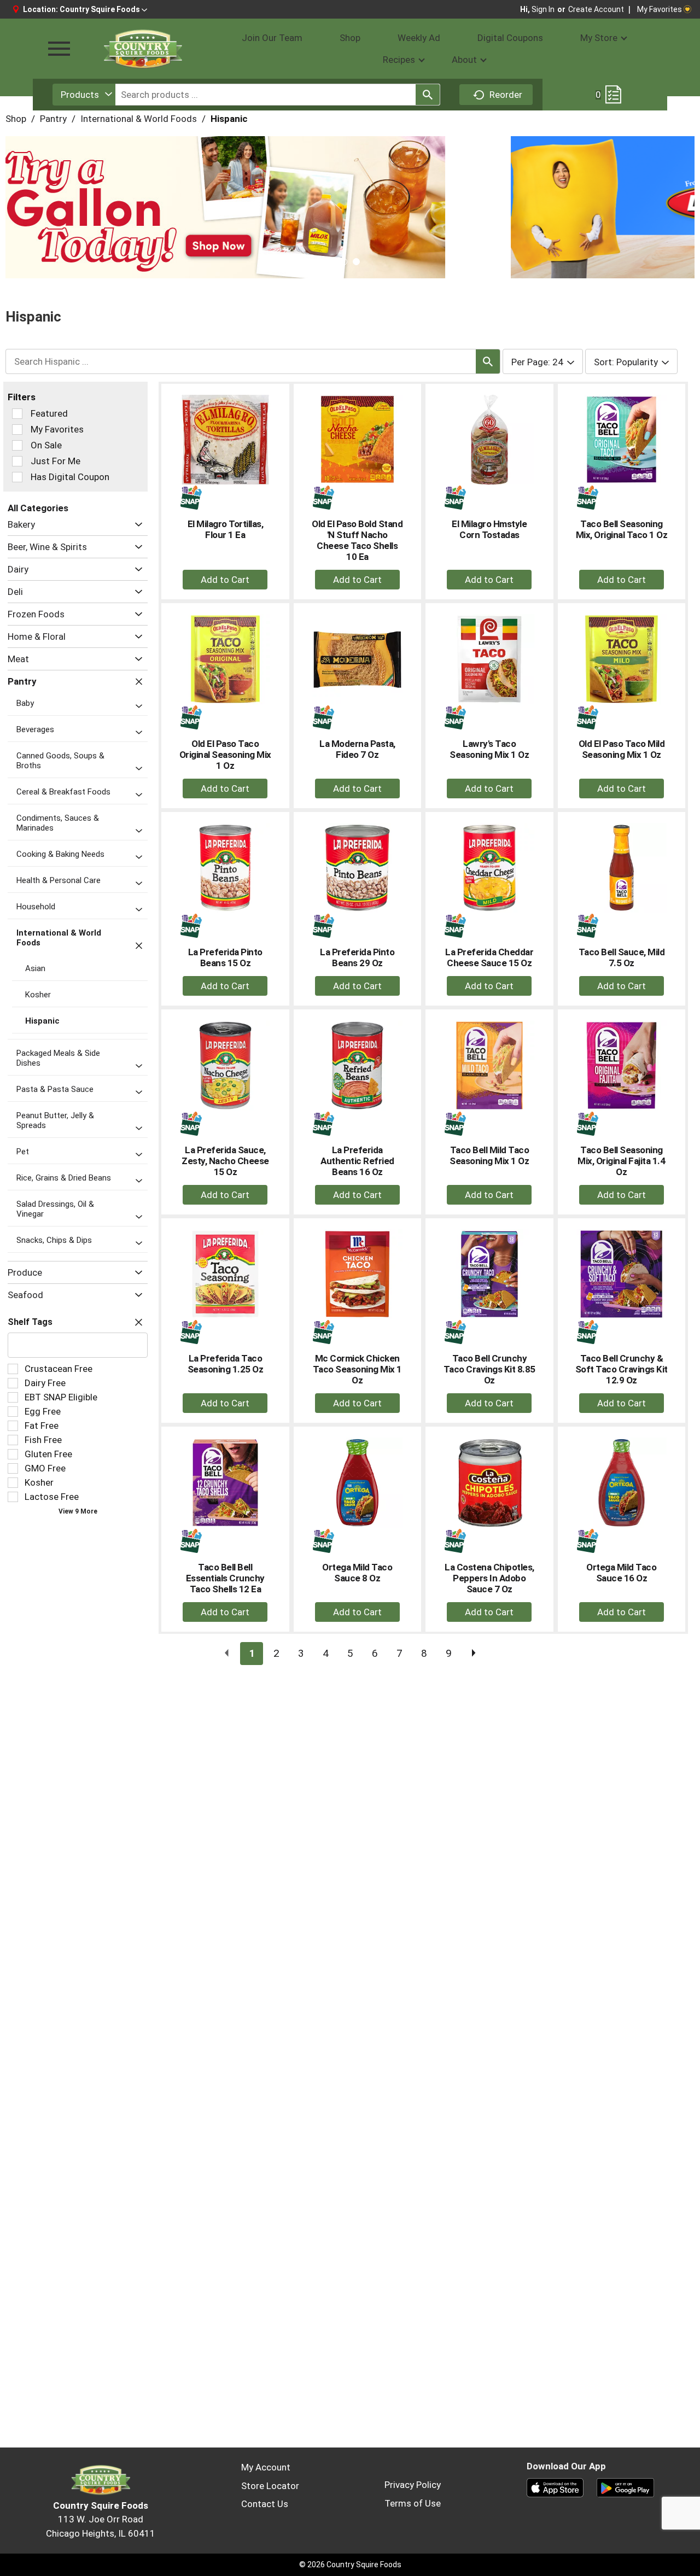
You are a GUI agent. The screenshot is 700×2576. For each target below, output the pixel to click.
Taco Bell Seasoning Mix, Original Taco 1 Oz (622, 529)
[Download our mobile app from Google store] (625, 2487)
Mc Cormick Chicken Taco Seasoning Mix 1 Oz (357, 1369)
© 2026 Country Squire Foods (350, 2565)
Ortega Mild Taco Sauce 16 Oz (621, 1573)
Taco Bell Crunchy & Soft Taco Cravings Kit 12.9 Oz (622, 1369)
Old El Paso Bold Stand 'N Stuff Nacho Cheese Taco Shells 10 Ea (357, 540)
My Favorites (660, 9)
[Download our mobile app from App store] (555, 2487)
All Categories (38, 508)
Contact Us (265, 2504)
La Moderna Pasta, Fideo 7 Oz (357, 749)
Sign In (543, 9)
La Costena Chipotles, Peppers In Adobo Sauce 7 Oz (489, 1578)
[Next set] (473, 1654)
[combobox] (84, 95)
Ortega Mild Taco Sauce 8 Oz (357, 1573)
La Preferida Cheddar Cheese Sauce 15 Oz (489, 957)
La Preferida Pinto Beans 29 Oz (357, 957)
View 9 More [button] (78, 1511)
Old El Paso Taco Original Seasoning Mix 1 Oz (225, 755)
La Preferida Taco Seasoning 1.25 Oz (226, 1364)
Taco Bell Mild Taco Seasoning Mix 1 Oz (489, 1155)
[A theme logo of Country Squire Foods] (142, 49)
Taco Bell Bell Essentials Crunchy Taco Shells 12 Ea (225, 1578)
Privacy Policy (413, 2485)
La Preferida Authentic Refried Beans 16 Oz (357, 1161)
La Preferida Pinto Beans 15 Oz (225, 957)
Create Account (596, 9)
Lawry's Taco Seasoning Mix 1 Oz (489, 749)
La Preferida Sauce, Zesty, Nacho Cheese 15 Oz (225, 1161)
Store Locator (270, 2486)
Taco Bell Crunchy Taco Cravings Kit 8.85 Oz (489, 1369)
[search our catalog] (428, 95)
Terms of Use (413, 2503)
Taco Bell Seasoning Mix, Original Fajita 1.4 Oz (621, 1161)
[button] (103, 9)
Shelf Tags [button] (30, 1322)
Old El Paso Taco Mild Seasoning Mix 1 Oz (622, 749)
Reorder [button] (506, 95)
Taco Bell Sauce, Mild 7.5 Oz (622, 957)
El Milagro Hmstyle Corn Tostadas (489, 529)
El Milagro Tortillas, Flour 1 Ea (226, 529)
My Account (266, 2467)
